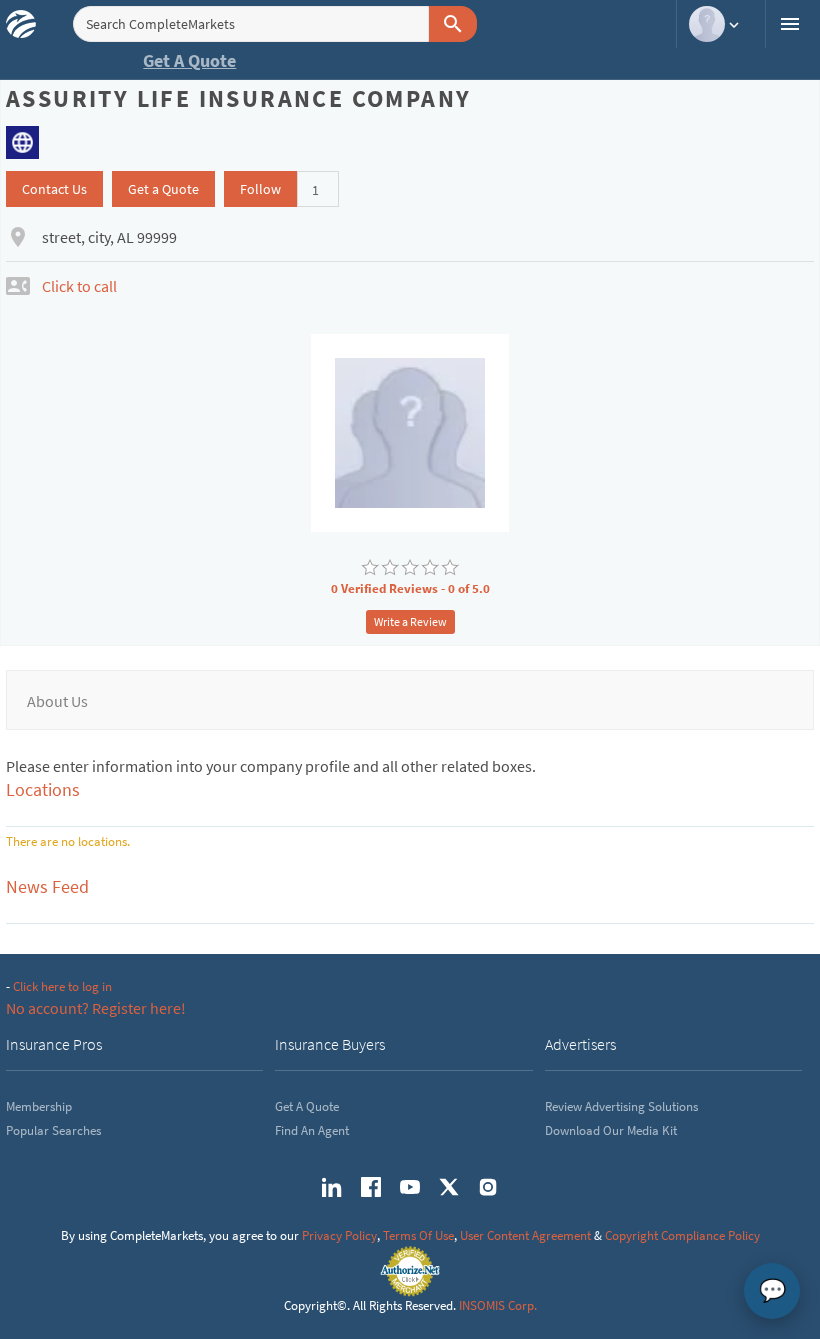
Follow (260, 189)
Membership (39, 1106)
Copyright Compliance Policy (682, 1235)
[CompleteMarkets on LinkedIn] (332, 1187)
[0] (370, 568)
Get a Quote (163, 189)
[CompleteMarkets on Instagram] (488, 1187)
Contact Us (54, 189)
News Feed (47, 886)
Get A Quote (189, 60)
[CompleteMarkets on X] (449, 1187)
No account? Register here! (96, 1008)
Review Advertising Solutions (621, 1106)
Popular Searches (53, 1130)
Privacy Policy (339, 1235)
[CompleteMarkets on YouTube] (410, 1187)
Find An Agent (312, 1130)
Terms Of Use (418, 1235)
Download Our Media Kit (611, 1130)
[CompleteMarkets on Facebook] (371, 1187)
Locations (43, 789)
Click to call (79, 286)
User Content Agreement (525, 1235)
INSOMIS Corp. (498, 1305)
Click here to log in (62, 986)
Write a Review (410, 621)
